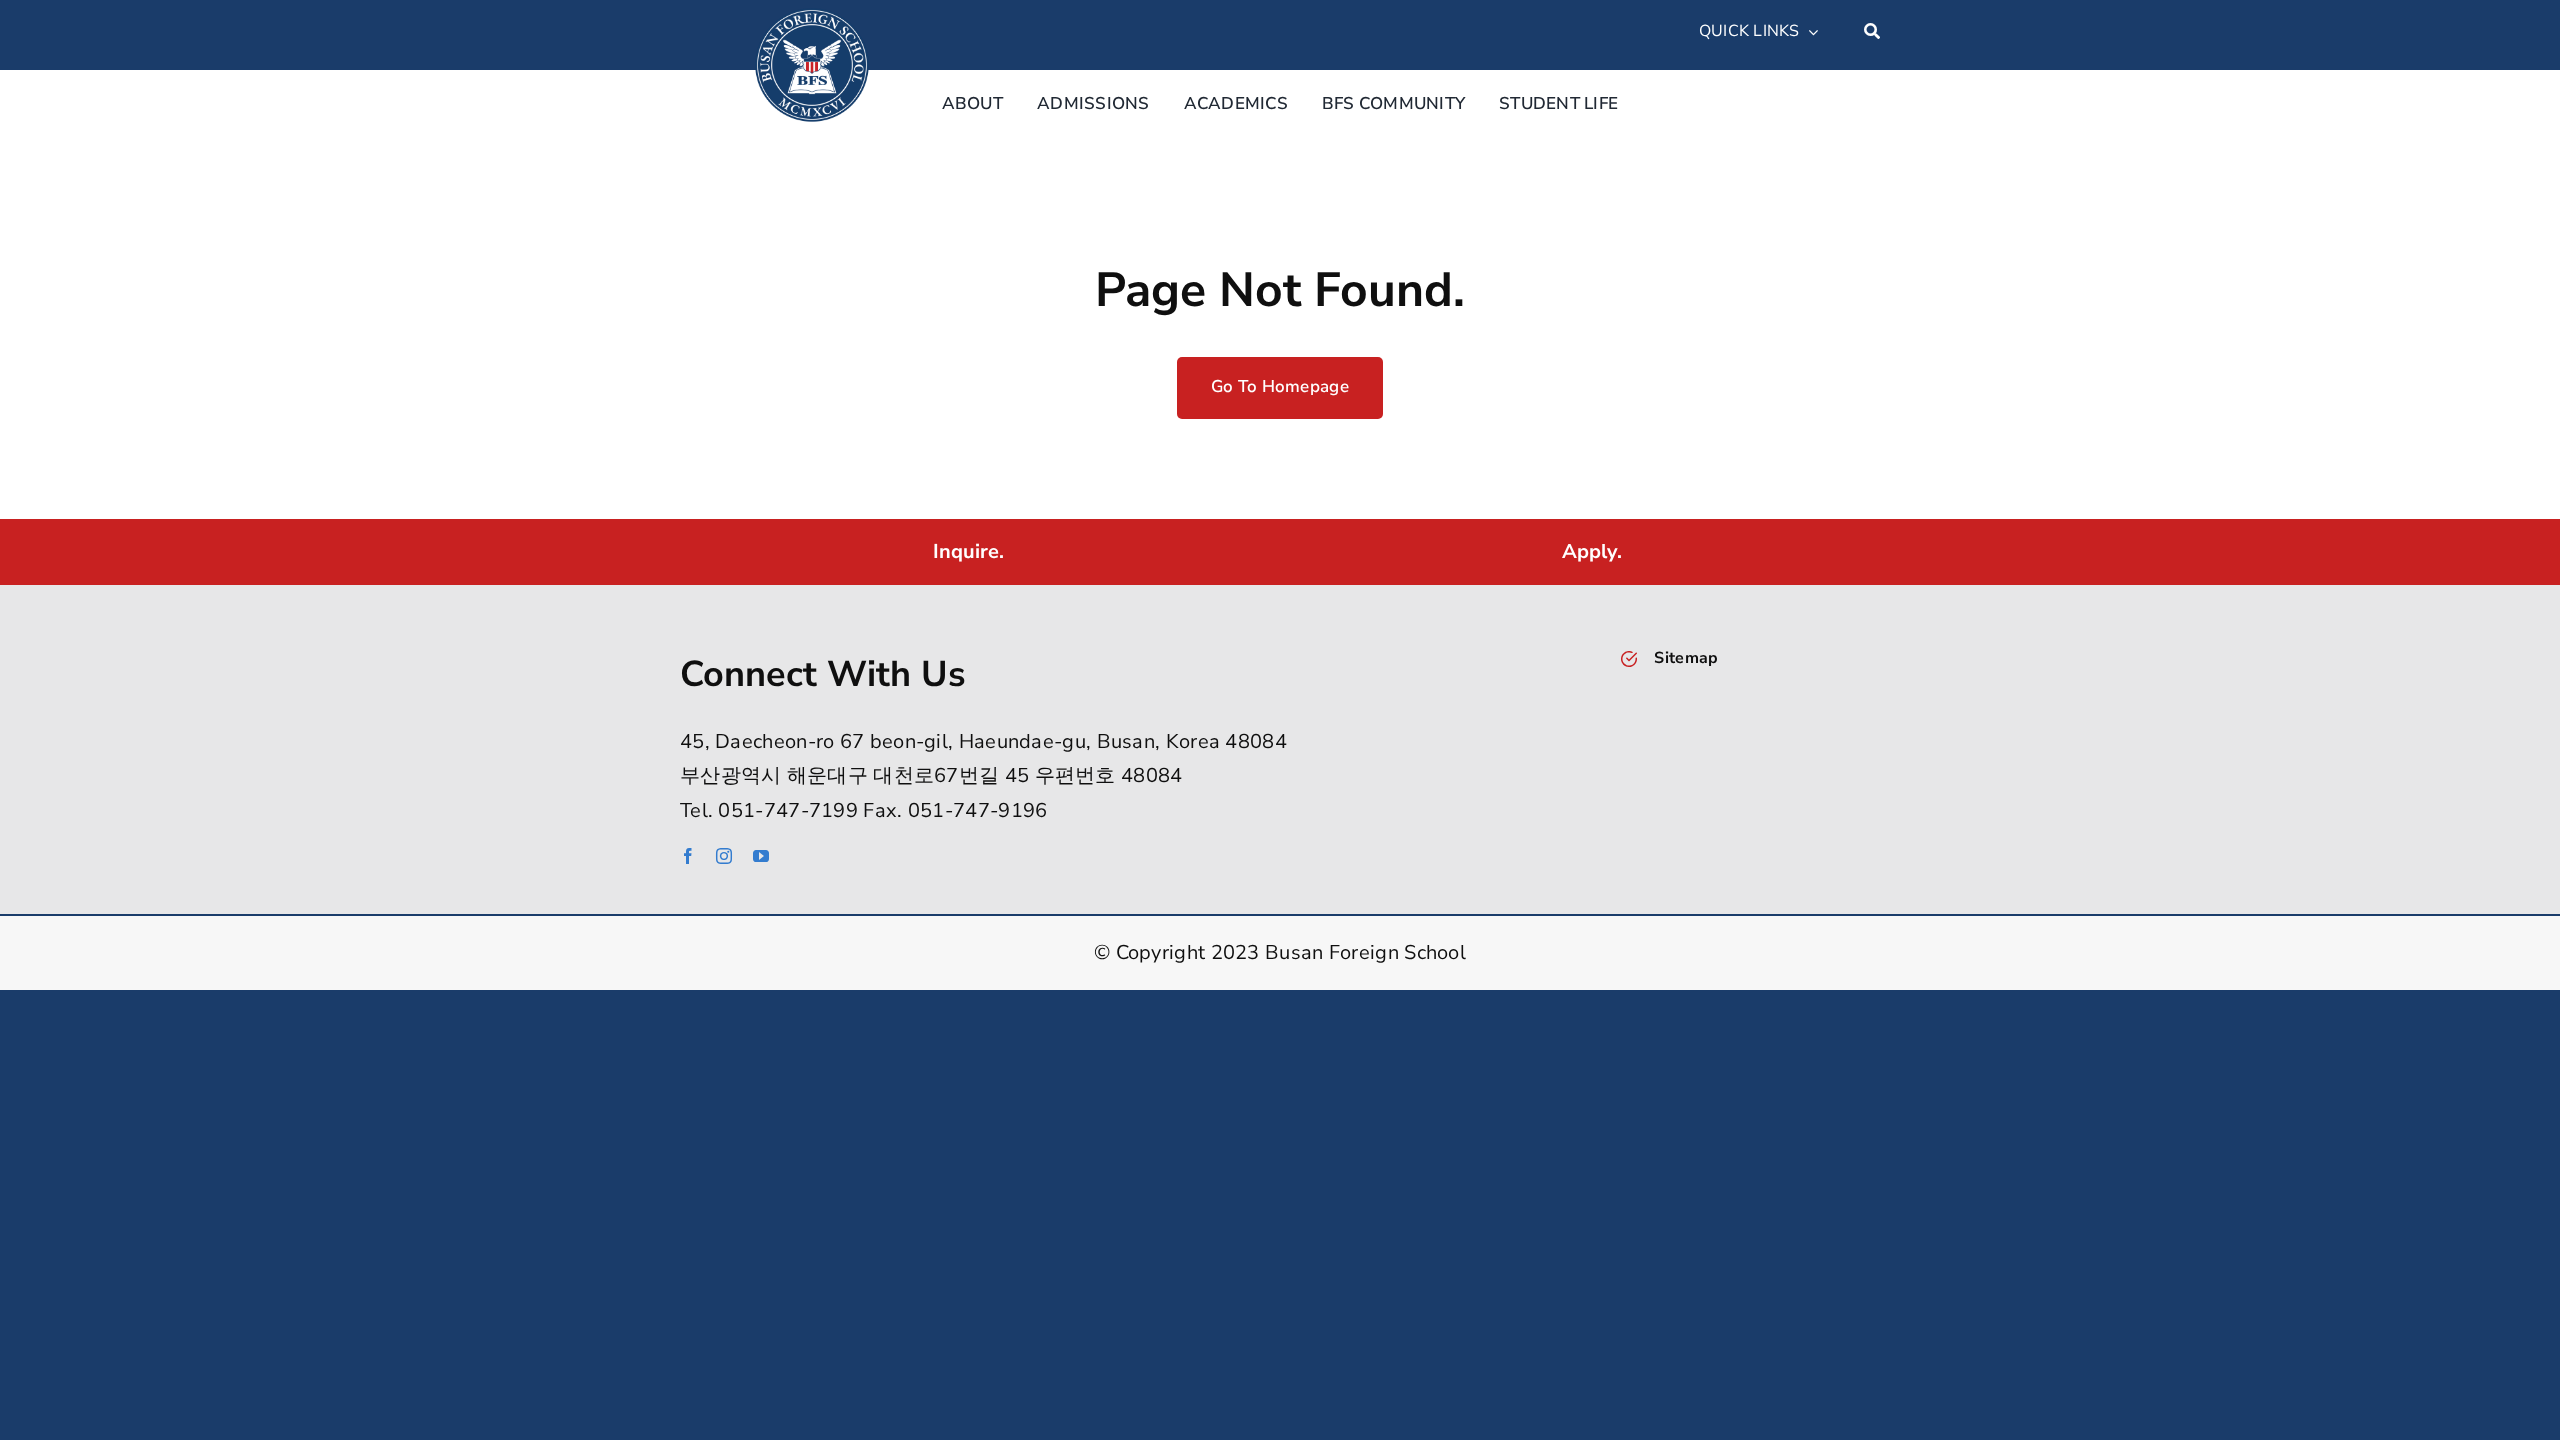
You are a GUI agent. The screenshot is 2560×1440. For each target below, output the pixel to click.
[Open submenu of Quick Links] (1809, 32)
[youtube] (761, 856)
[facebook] (688, 856)
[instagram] (724, 856)
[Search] (1872, 32)
